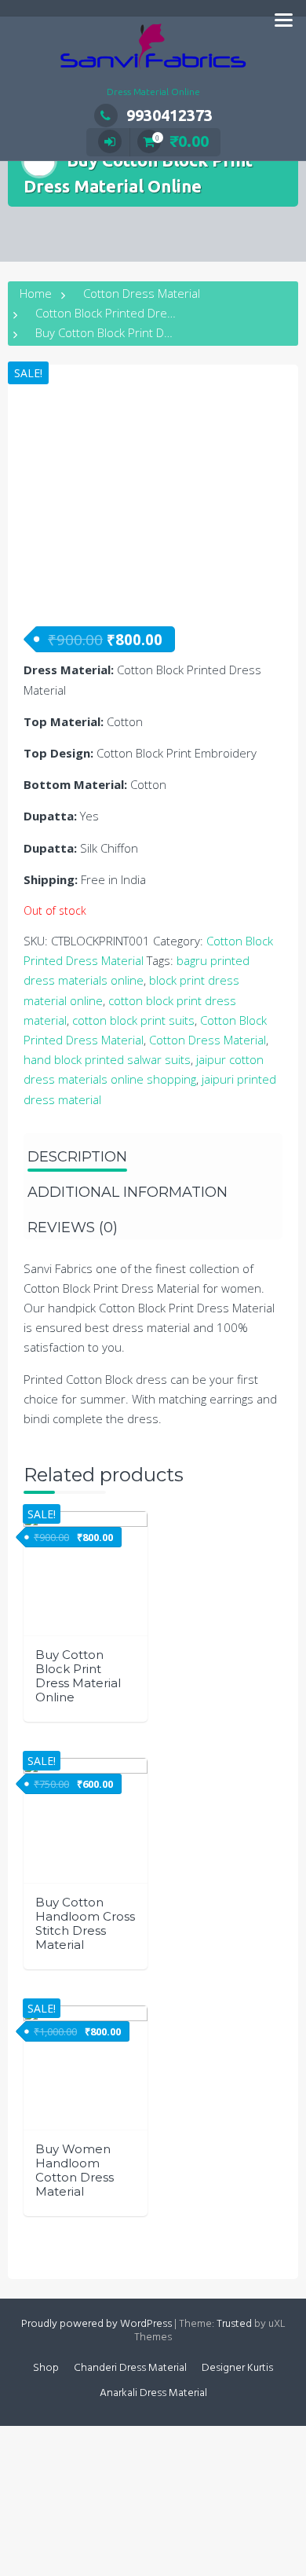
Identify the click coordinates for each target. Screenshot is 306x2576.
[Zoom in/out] (119, 2440)
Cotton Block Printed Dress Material (130, 313)
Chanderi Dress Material (130, 2368)
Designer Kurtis (237, 2368)
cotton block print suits (133, 1020)
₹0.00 (182, 141)
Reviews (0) (73, 1227)
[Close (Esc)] (16, 2440)
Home (36, 293)
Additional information (127, 1192)
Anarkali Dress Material (153, 2393)
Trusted (234, 2324)
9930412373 (169, 115)
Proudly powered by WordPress (97, 2324)
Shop (46, 2368)
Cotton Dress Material (142, 293)
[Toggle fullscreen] (85, 2440)
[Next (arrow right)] (50, 2475)
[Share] (50, 2440)
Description (77, 1157)
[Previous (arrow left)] (16, 2475)
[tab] (77, 1151)
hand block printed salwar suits (107, 1059)
